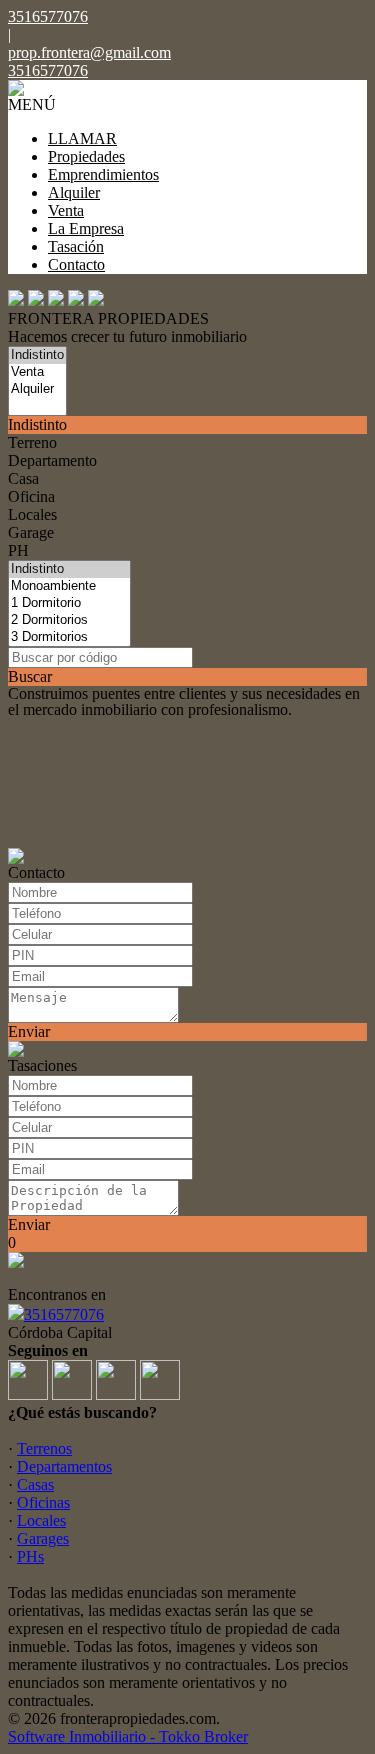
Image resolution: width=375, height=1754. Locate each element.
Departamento (52, 460)
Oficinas (43, 1502)
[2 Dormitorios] (69, 620)
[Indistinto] (37, 355)
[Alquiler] (37, 389)
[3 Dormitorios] (69, 637)
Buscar (30, 676)
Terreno (32, 442)
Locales (32, 514)
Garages (43, 1538)
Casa (23, 478)
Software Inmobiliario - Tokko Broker (128, 1736)
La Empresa (86, 228)
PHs (30, 1556)
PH (18, 550)
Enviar (29, 1031)
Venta (66, 210)
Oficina (31, 496)
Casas (35, 1484)
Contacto (76, 264)
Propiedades (86, 156)
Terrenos (44, 1448)
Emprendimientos (103, 174)
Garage (31, 532)
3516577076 (64, 1314)
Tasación (76, 246)
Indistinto (37, 424)
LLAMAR (82, 138)
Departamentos (64, 1466)
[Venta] (37, 372)
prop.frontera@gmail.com (89, 52)
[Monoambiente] (69, 586)
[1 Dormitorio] (69, 603)
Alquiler (74, 192)
